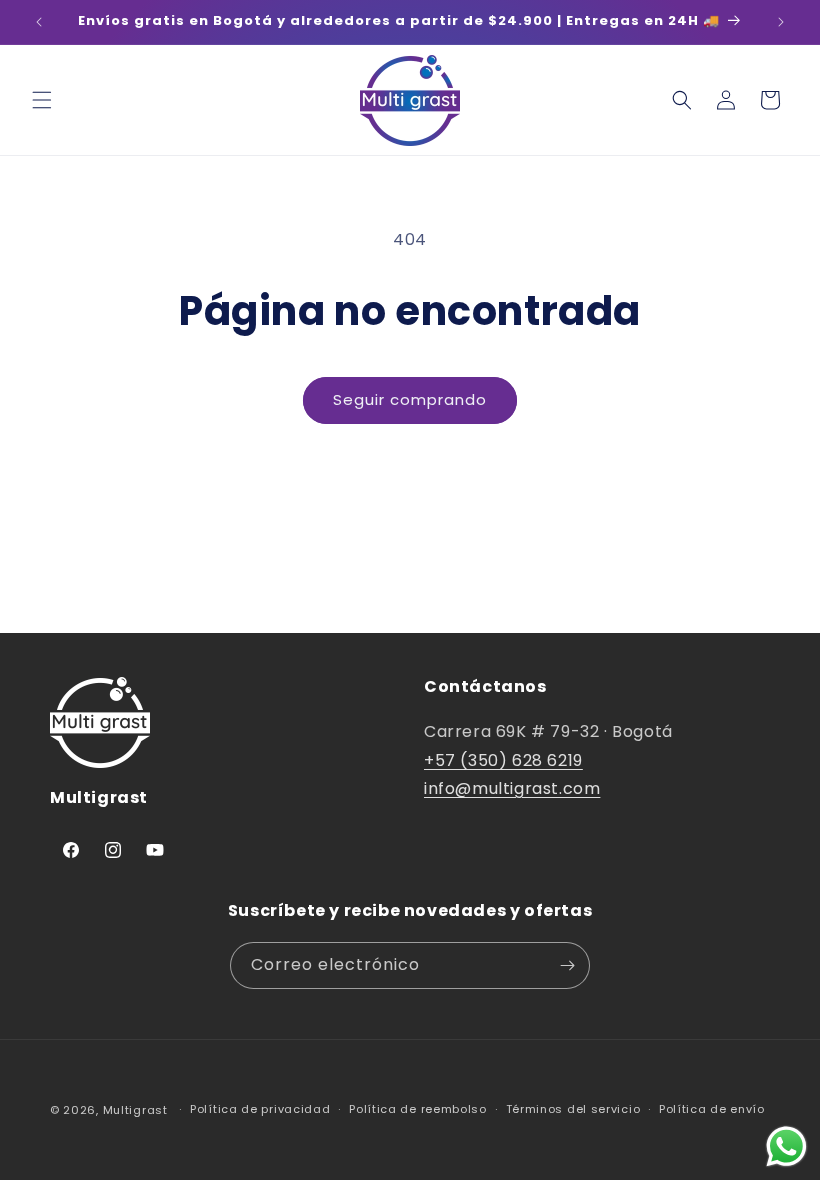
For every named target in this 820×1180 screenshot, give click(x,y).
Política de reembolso (418, 1109)
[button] (42, 100)
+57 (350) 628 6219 (503, 760)
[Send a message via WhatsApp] (786, 1146)
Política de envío (712, 1109)
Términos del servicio (573, 1109)
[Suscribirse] (567, 965)
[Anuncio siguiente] (781, 22)
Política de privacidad (260, 1109)
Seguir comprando (410, 399)
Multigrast (135, 1110)
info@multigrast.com (512, 788)
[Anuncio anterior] (39, 22)
